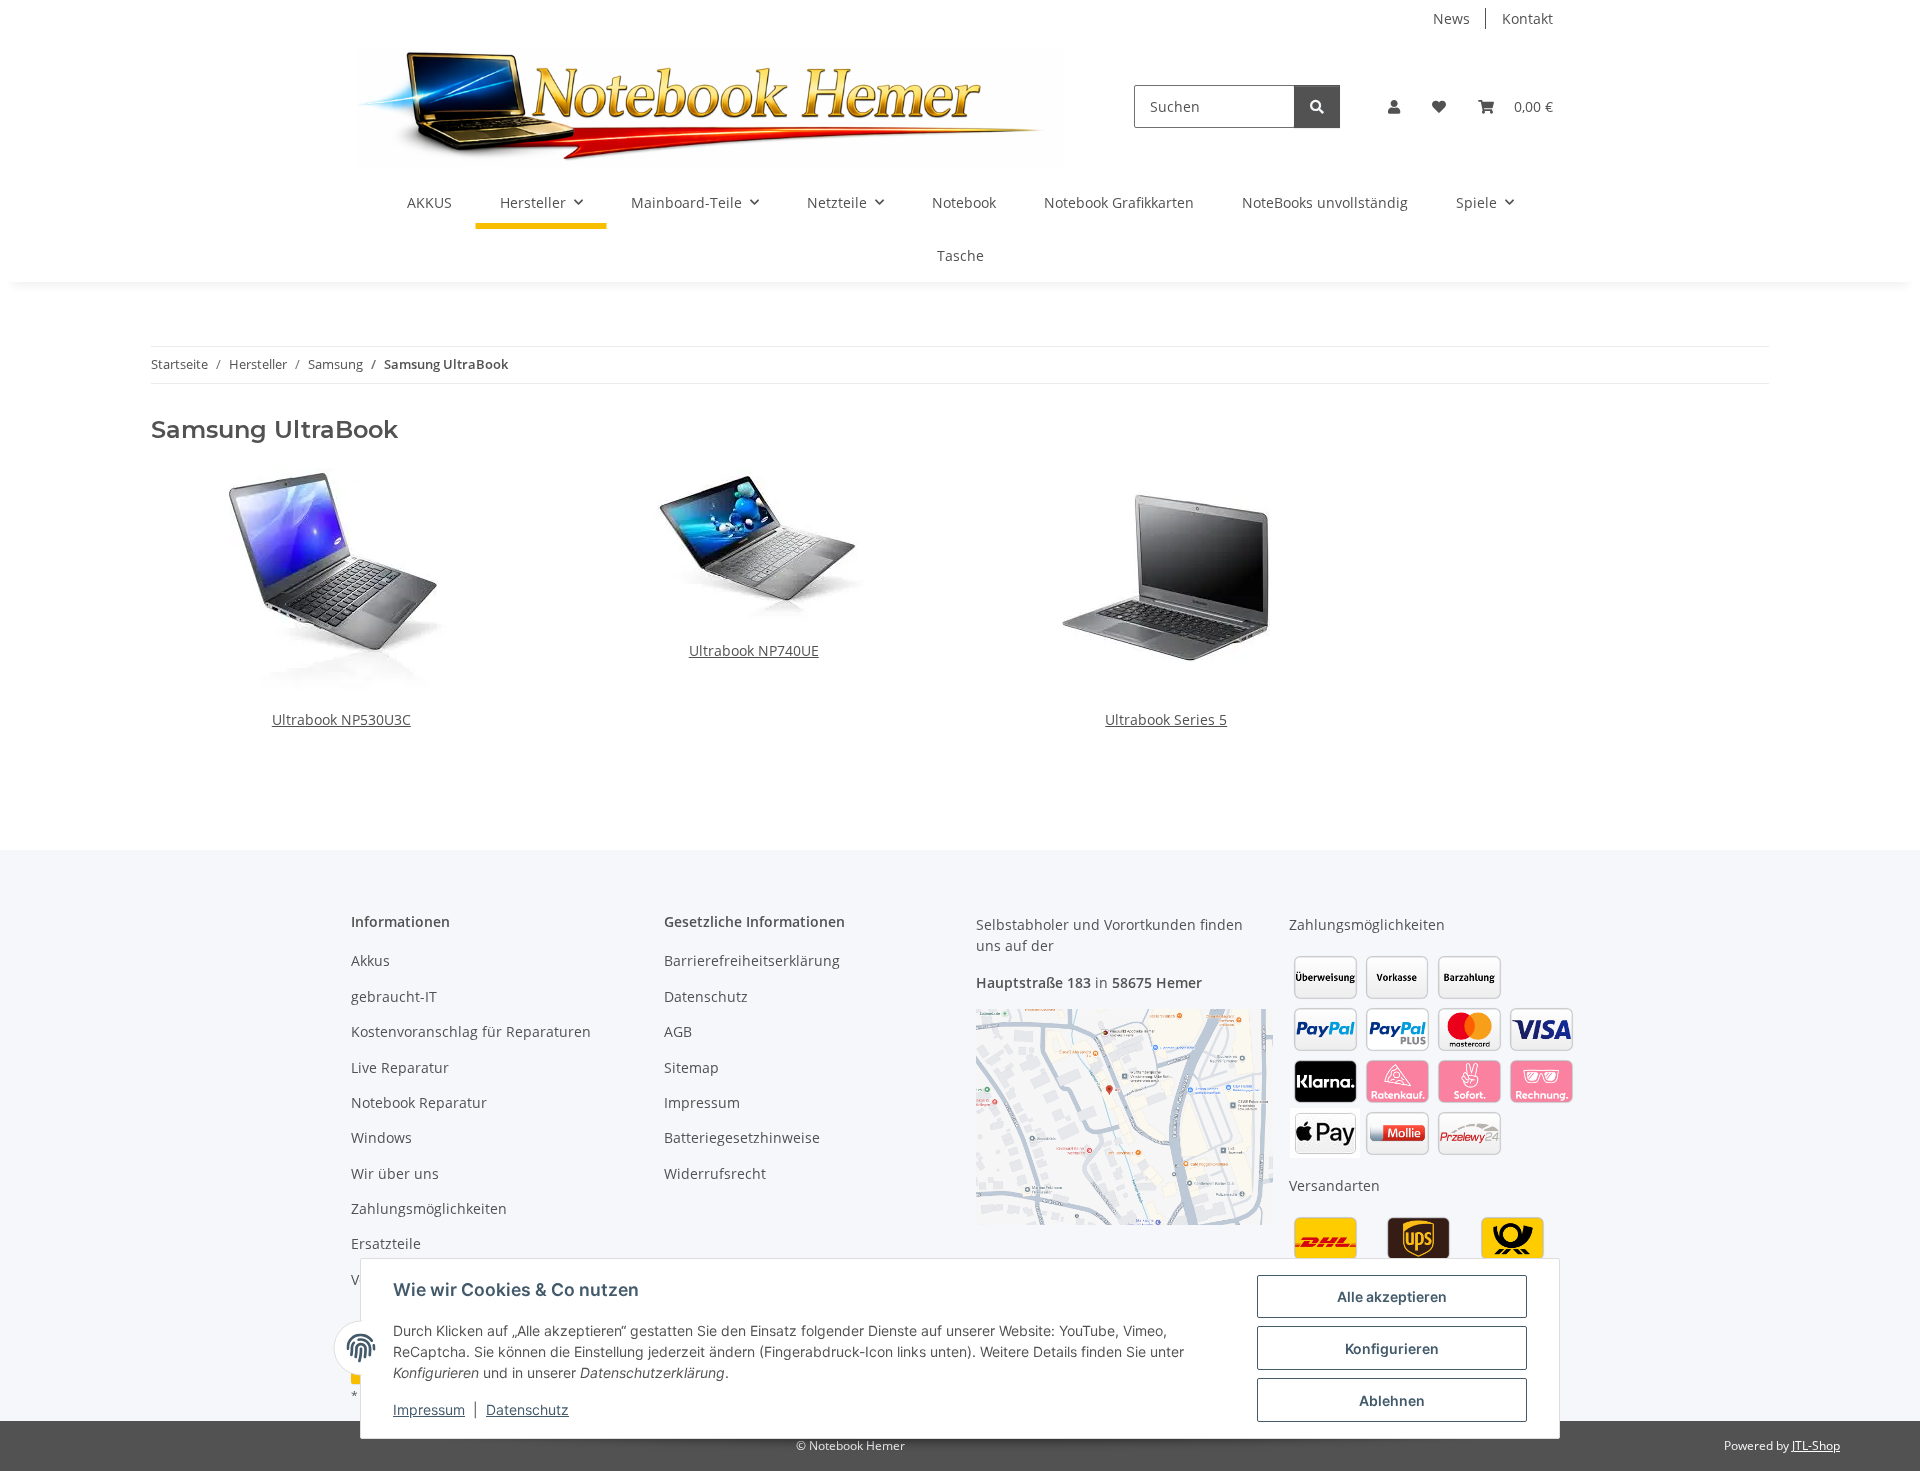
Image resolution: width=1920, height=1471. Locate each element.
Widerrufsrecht (715, 1173)
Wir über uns (395, 1173)
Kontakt (1527, 18)
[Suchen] (1317, 106)
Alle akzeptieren (1392, 1296)
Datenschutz (527, 1409)
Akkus (370, 960)
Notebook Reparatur (419, 1102)
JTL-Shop (1816, 1445)
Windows (381, 1137)
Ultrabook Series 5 (1166, 719)
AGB (678, 1031)
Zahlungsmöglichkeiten (429, 1208)
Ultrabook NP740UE (754, 650)
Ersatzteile (386, 1243)
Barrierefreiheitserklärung (752, 960)
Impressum (429, 1409)
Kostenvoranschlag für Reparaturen (471, 1031)
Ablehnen (1392, 1400)
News (1451, 18)
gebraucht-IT (394, 996)
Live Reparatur (400, 1067)
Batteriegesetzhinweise (742, 1137)
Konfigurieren (1392, 1348)
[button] (1394, 106)
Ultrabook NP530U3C (341, 719)
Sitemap (691, 1067)
